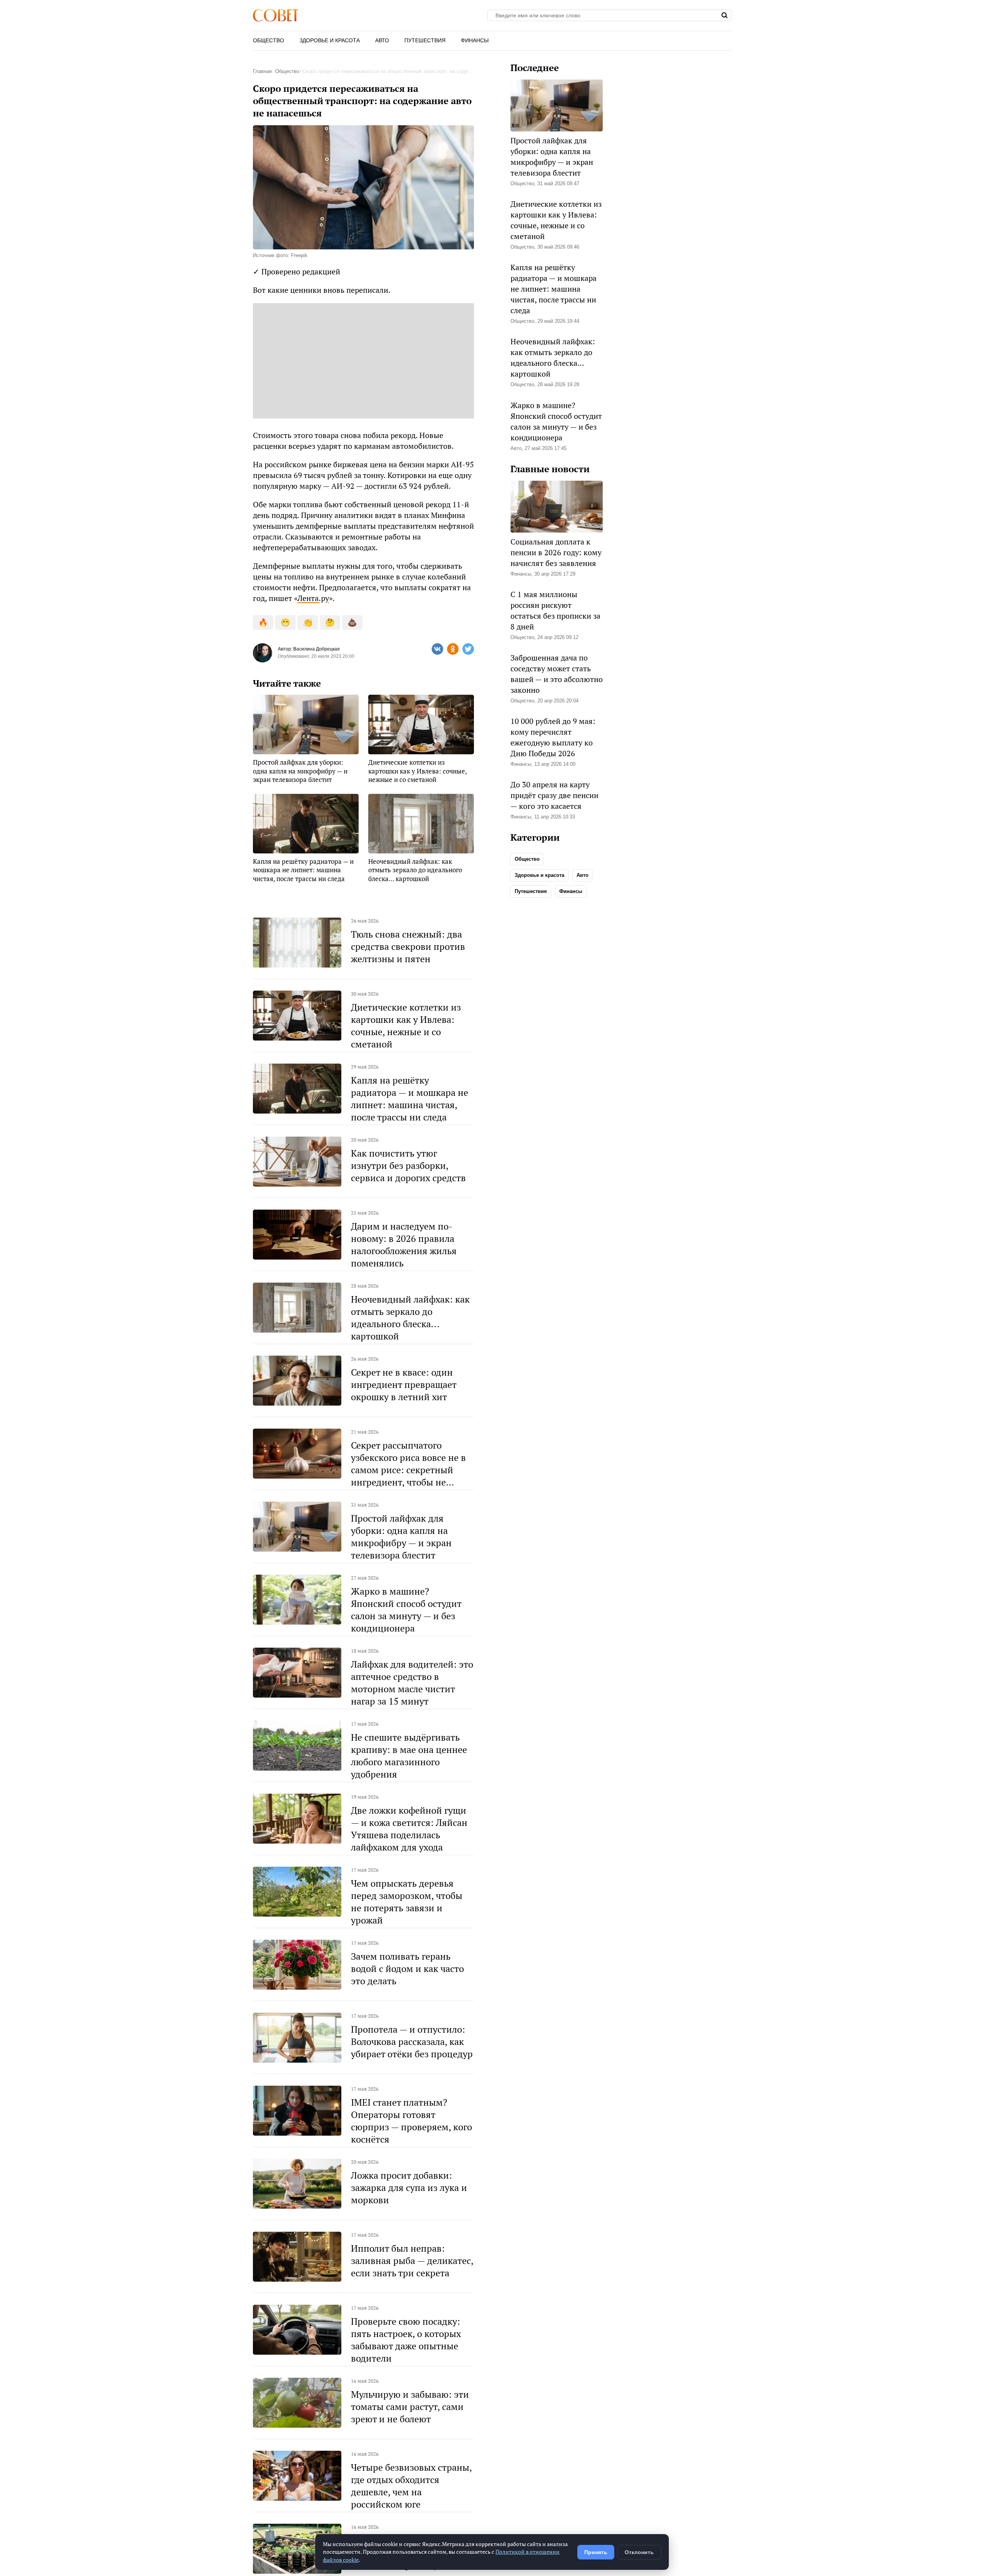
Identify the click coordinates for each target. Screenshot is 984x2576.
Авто (382, 40)
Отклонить (639, 2552)
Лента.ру (313, 598)
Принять (596, 2552)
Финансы (475, 40)
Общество (268, 40)
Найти (725, 15)
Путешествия (425, 40)
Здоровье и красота (330, 40)
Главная (262, 71)
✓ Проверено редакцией (297, 271)
